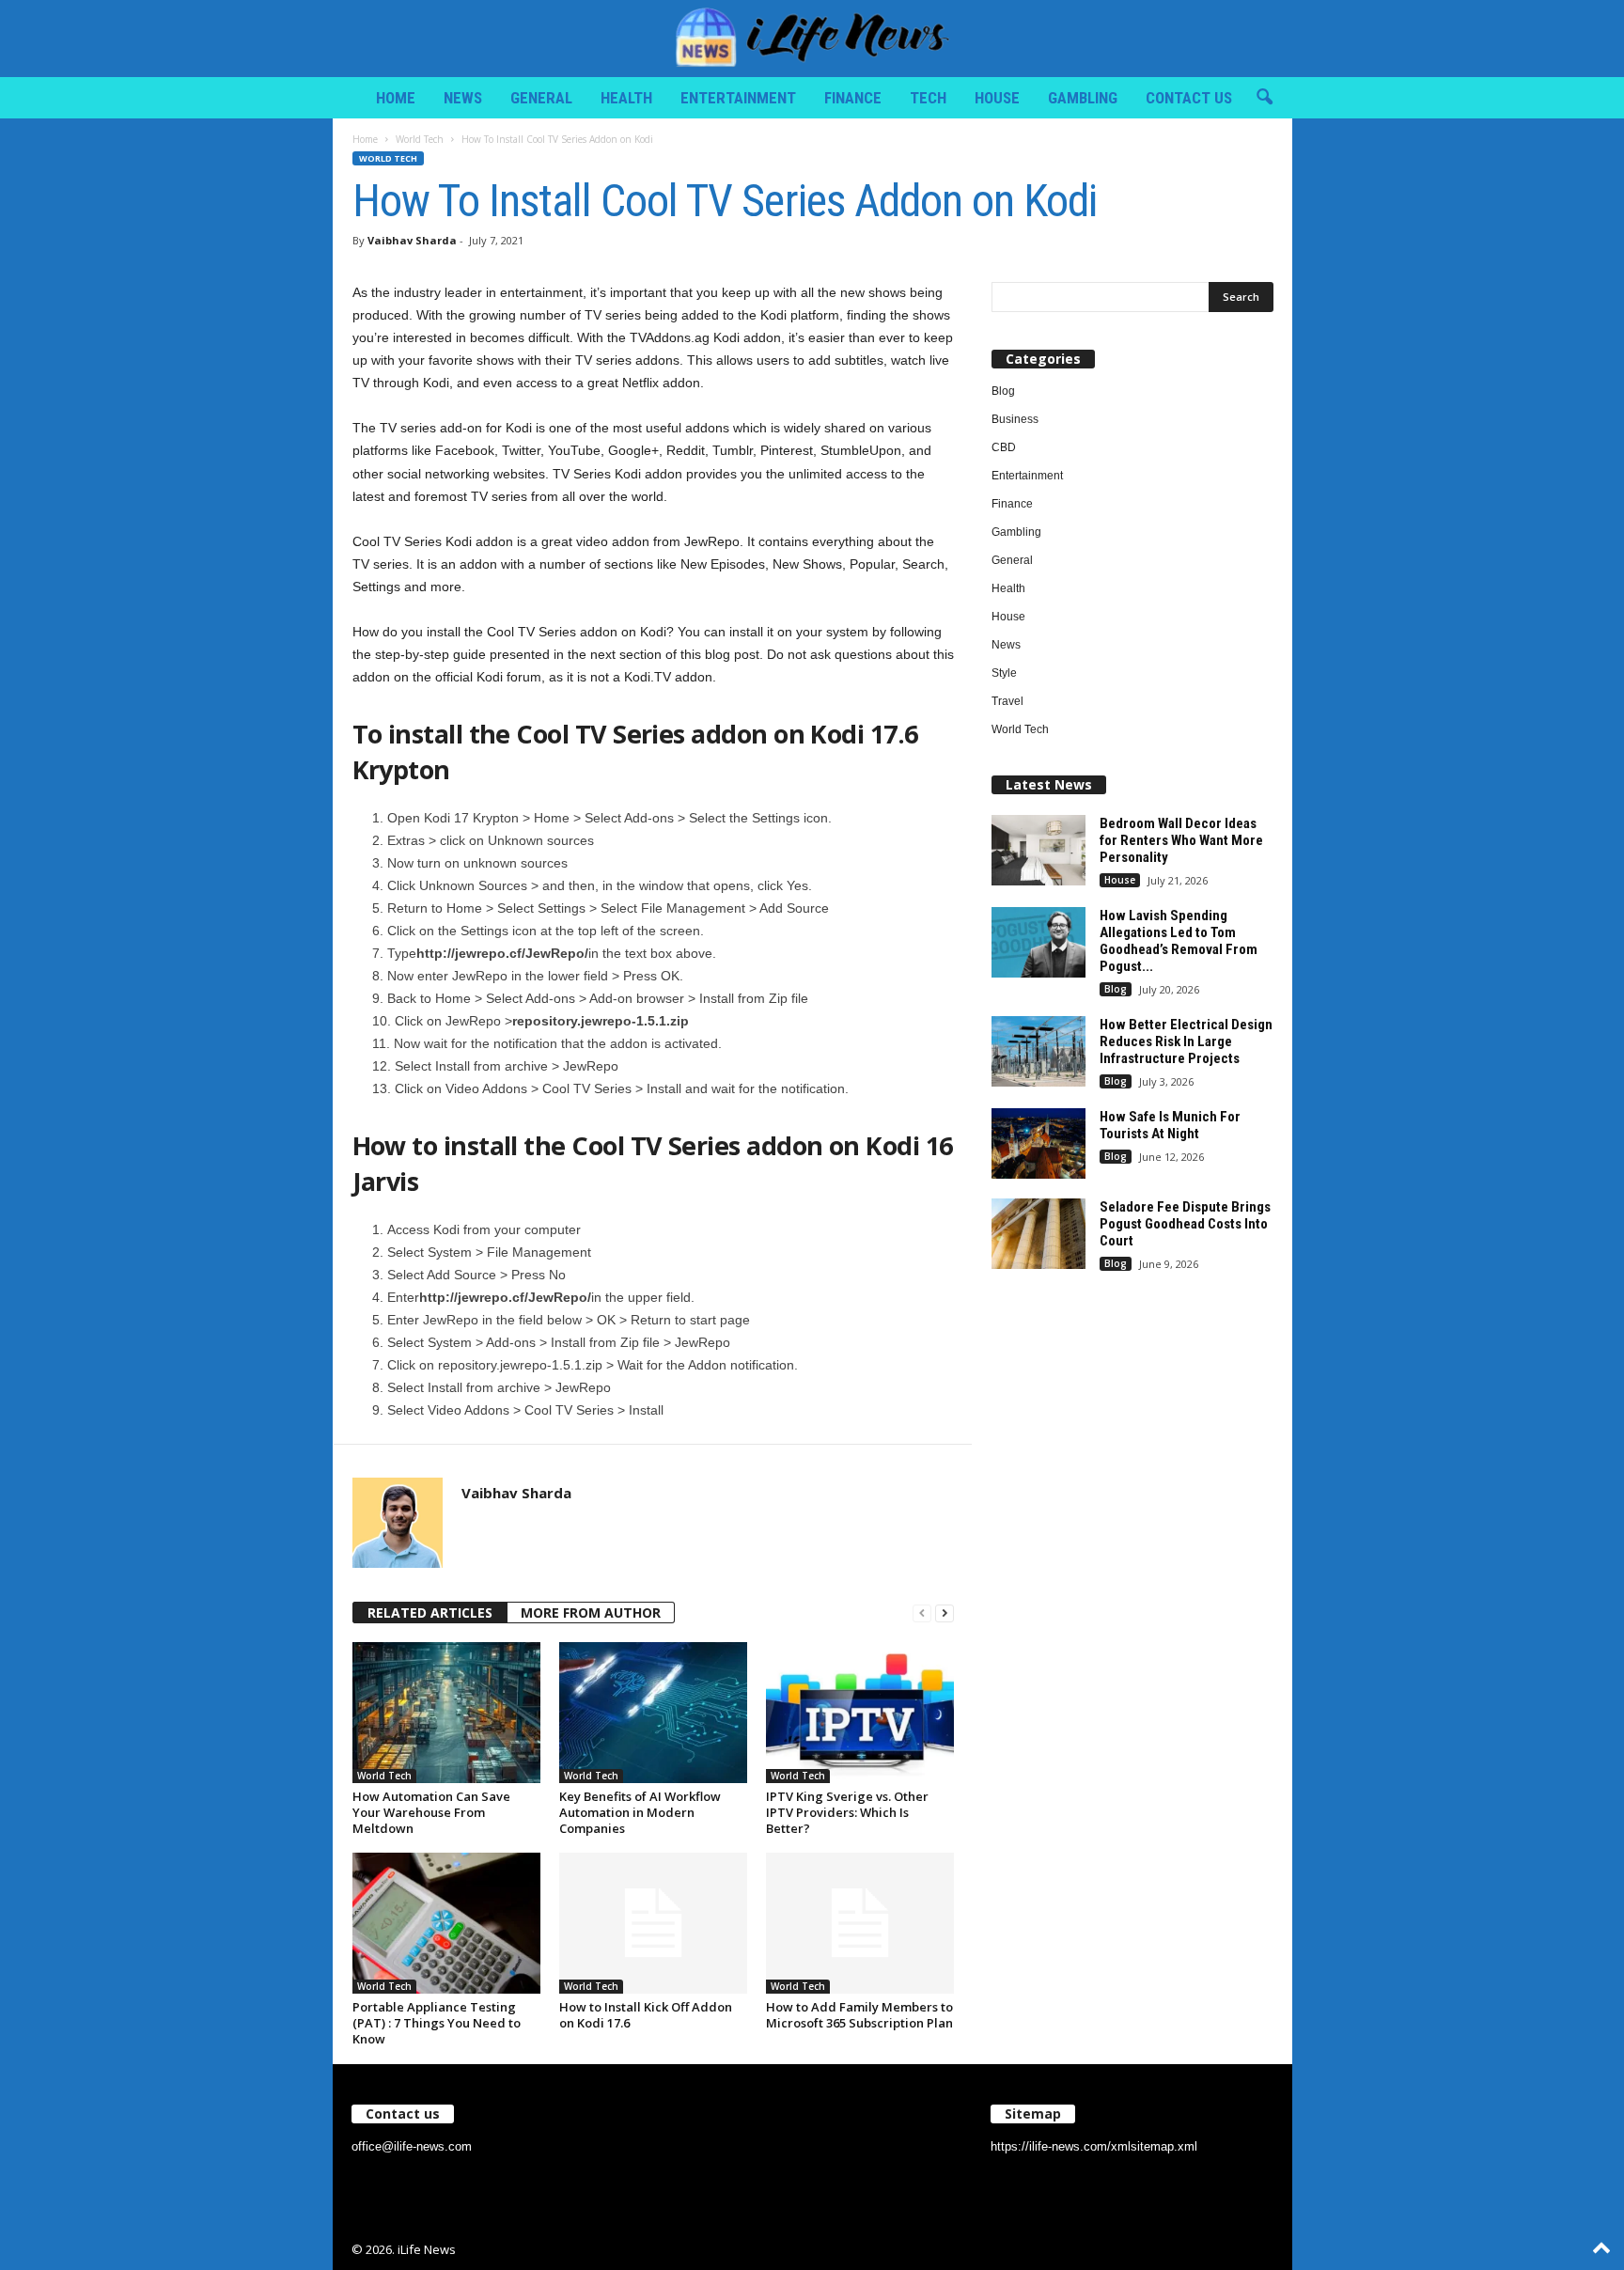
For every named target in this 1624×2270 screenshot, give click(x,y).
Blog (1003, 391)
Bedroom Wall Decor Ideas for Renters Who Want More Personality (1181, 840)
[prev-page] (922, 1613)
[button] (1264, 98)
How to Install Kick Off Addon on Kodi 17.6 (646, 2015)
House (997, 98)
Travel (1007, 701)
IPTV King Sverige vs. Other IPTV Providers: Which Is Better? (847, 1812)
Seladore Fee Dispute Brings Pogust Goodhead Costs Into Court (1185, 1224)
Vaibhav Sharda (412, 240)
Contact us (1189, 98)
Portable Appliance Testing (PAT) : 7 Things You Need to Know (437, 2023)
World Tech (420, 139)
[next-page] (945, 1613)
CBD (1004, 447)
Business (1015, 419)
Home (396, 98)
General (541, 98)
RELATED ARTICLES (430, 1612)
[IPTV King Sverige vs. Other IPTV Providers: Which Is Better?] (860, 1713)
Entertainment (738, 98)
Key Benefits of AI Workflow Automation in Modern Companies (640, 1812)
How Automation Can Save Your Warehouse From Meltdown (431, 1812)
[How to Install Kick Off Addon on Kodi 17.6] (653, 1923)
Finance (853, 98)
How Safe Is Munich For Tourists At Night (1170, 1125)
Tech (928, 98)
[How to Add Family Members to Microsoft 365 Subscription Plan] (860, 1923)
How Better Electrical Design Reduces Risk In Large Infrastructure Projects (1186, 1041)
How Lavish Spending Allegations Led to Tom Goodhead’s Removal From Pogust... (1179, 941)
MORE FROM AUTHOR (591, 1612)
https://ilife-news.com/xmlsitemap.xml (1094, 2146)
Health (626, 98)
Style (1004, 673)
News (463, 98)
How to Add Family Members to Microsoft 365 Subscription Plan (859, 2015)
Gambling (1083, 98)
